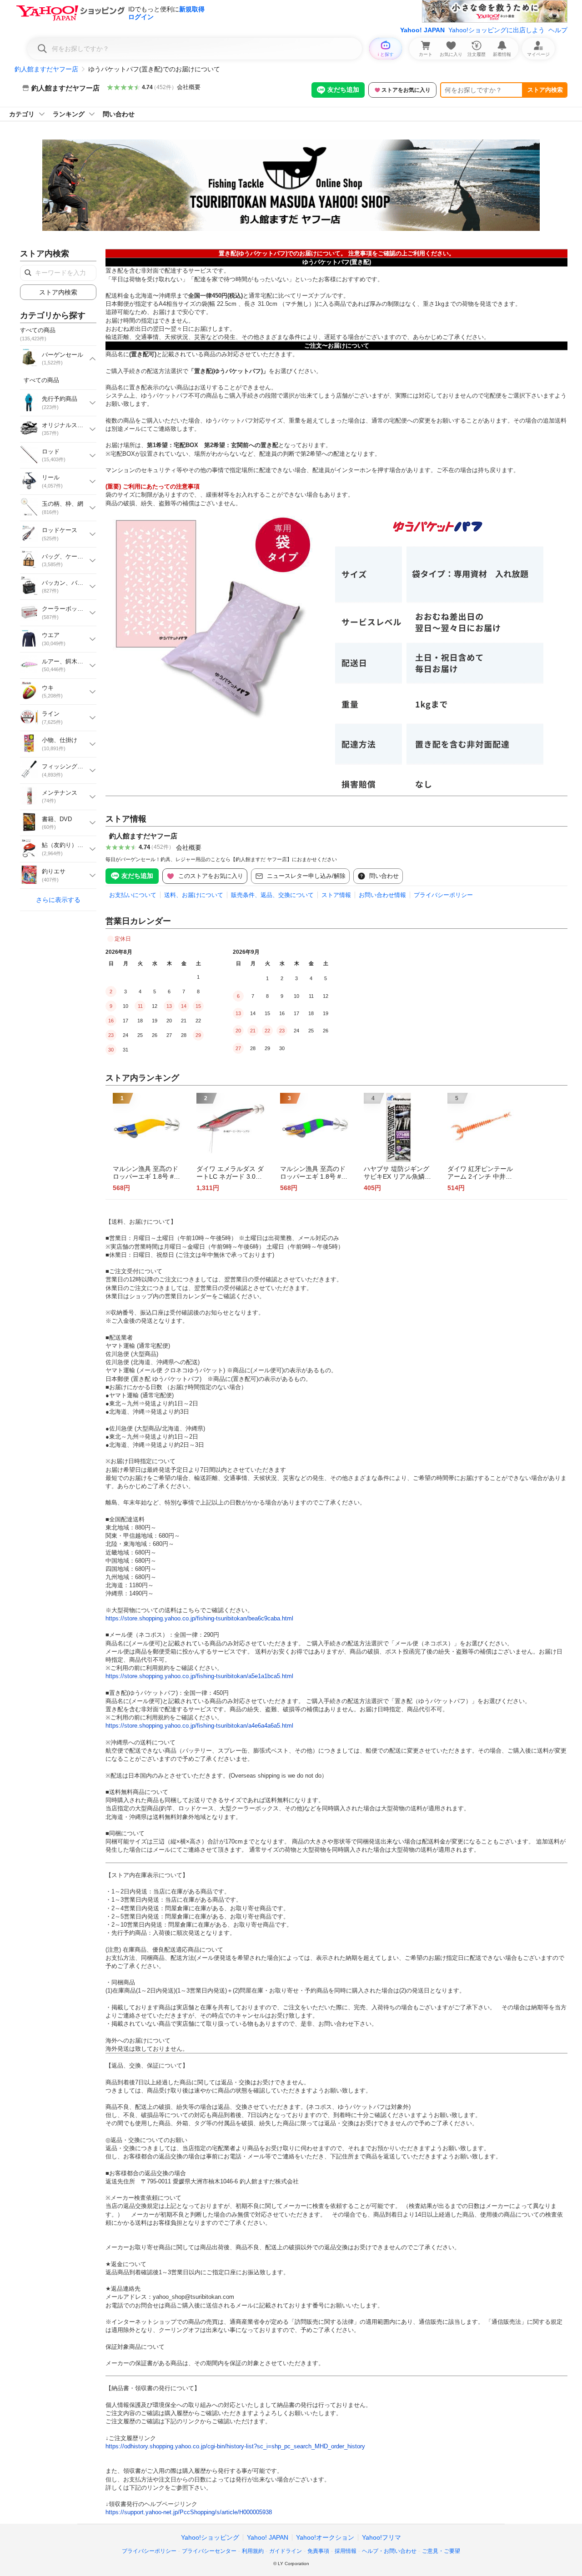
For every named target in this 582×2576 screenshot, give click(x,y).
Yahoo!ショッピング (210, 2537)
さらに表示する (58, 900)
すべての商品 (41, 380)
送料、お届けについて (194, 895)
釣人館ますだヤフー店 (46, 69)
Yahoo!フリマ (381, 2537)
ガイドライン (286, 2551)
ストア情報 (336, 895)
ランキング (69, 114)
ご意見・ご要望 (441, 2551)
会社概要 (189, 87)
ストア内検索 (545, 90)
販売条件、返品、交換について (272, 895)
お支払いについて (133, 895)
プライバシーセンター (209, 2551)
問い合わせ (119, 114)
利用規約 (253, 2551)
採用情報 (346, 2551)
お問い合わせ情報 (382, 895)
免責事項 (318, 2551)
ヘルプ (558, 30)
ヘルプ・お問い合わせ (389, 2551)
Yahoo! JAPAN (422, 30)
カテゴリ (22, 114)
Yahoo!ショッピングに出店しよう (497, 30)
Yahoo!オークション (325, 2537)
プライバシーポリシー (443, 895)
